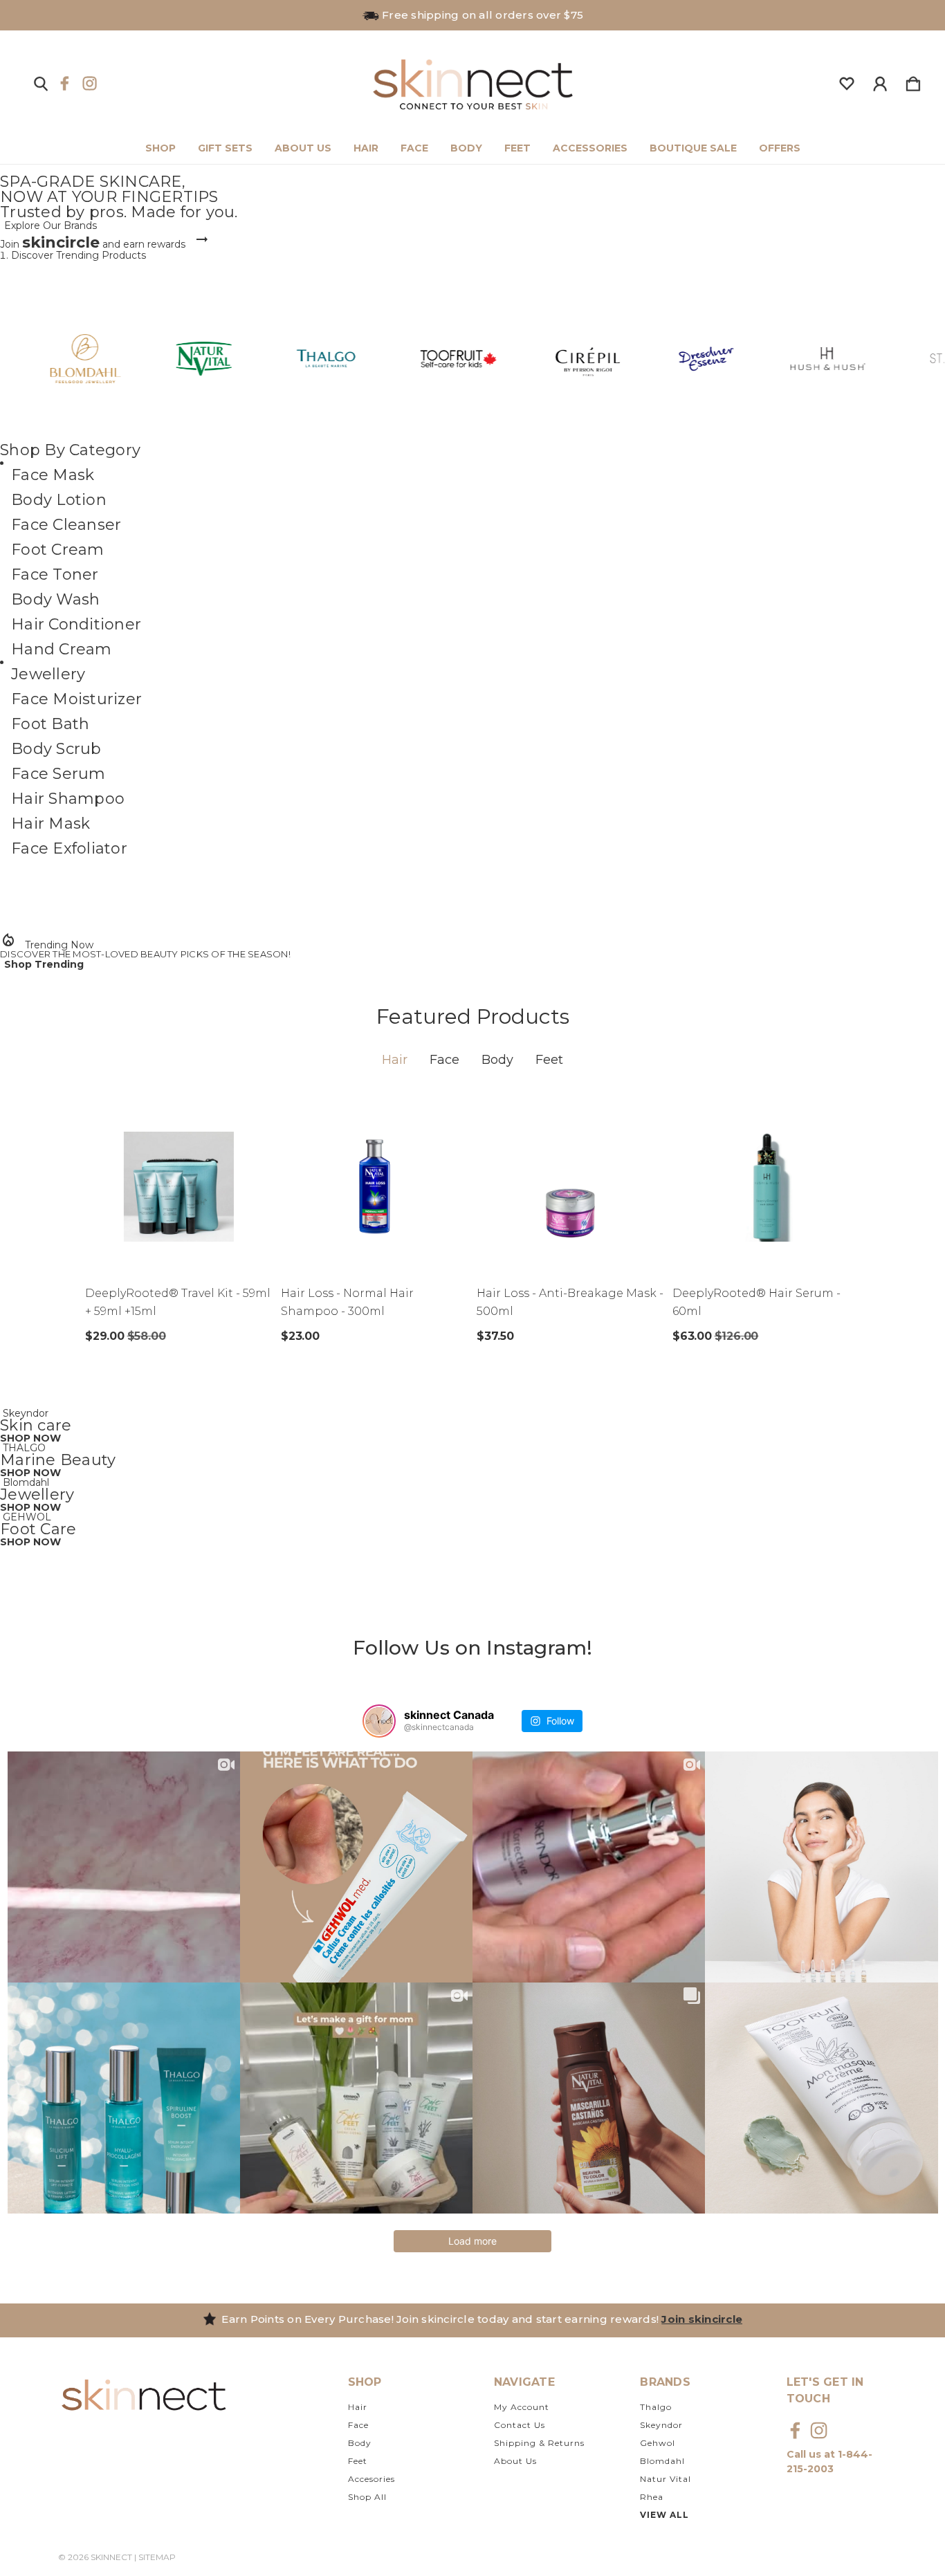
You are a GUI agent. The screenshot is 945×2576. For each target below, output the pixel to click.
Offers (780, 148)
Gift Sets (225, 148)
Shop (160, 148)
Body (497, 1060)
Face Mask (53, 475)
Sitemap (157, 2557)
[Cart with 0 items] (913, 81)
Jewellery (48, 674)
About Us (515, 2461)
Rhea (652, 2497)
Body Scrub (56, 749)
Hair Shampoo (68, 799)
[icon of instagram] (90, 83)
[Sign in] (880, 81)
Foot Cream (58, 550)
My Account (522, 2407)
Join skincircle (702, 2319)
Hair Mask (51, 824)
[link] (472, 212)
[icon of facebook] (65, 83)
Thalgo (656, 2407)
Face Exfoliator (69, 848)
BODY (466, 148)
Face (444, 1060)
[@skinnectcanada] (379, 1721)
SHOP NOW (30, 1438)
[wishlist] (847, 81)
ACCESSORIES (590, 148)
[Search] (41, 81)
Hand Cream (62, 649)
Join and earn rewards (93, 244)
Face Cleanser (66, 525)
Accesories (371, 2479)
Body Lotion (59, 500)
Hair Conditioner (76, 624)
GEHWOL (27, 1517)
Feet (549, 1060)
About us (303, 148)
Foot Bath (50, 724)
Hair (395, 1060)
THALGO (24, 1448)
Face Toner (55, 574)
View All (664, 2515)
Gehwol (658, 2443)
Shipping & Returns (539, 2443)
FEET (517, 148)
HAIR (366, 148)
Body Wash (55, 599)
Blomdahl (26, 1482)
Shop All (367, 2497)
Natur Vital (666, 2479)
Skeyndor (26, 1413)
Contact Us (520, 2425)
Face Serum (58, 774)
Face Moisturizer (76, 699)
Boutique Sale (693, 148)
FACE (414, 148)
